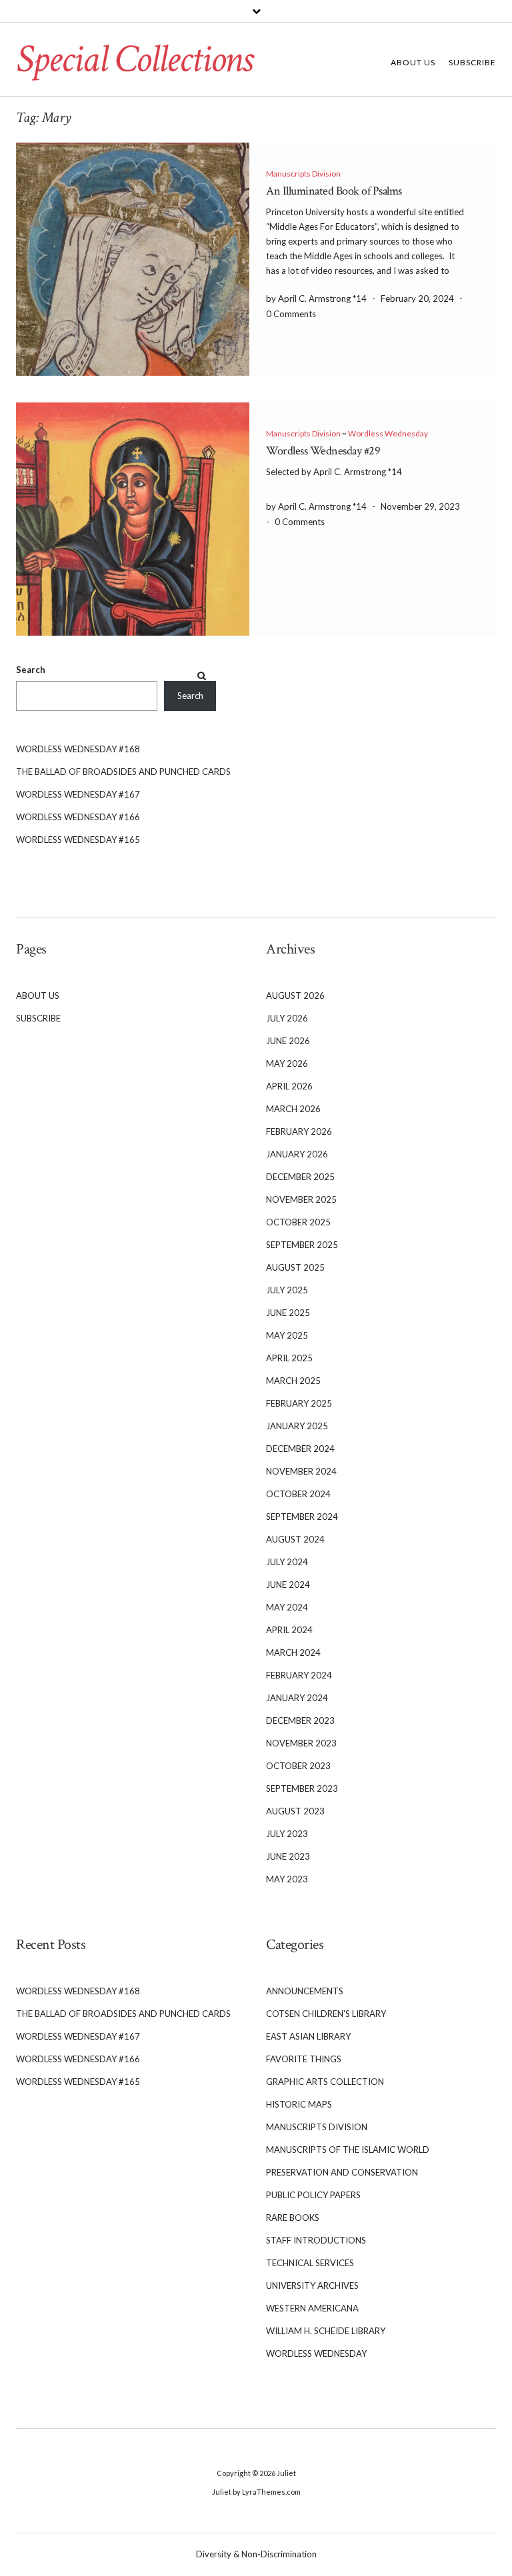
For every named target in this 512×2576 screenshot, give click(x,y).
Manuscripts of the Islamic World (348, 2150)
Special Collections (134, 59)
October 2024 (298, 1494)
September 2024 (302, 1517)
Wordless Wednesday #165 (78, 840)
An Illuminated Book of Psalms (334, 191)
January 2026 (297, 1154)
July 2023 (287, 1834)
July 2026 (287, 1018)
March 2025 (293, 1381)
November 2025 (301, 1199)
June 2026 (288, 1041)
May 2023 (287, 1879)
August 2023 (295, 1811)
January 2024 (297, 1698)
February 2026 (299, 1131)
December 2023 (300, 1720)
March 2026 (293, 1109)
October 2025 (298, 1222)
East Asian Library (308, 2036)
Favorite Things (304, 2059)
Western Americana (312, 2308)
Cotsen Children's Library (326, 2014)
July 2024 (287, 1562)
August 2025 (295, 1267)
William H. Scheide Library (326, 2331)
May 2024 (287, 1607)
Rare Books (293, 2218)
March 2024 (293, 1652)
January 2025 (297, 1426)
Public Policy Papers (313, 2195)
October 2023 (298, 1766)
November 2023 (301, 1743)
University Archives (312, 2285)
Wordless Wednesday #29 (323, 451)
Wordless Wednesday (388, 433)
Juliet (286, 2473)
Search (31, 670)
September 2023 (302, 1788)
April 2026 (289, 1086)
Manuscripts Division (303, 174)
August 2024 (295, 1539)
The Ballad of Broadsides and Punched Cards (123, 772)
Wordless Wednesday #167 (78, 794)
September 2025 (302, 1245)
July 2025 (287, 1290)
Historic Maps (299, 2104)
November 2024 (301, 1471)
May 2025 (287, 1335)
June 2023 (288, 1856)
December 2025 (300, 1177)
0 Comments (291, 314)
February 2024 (299, 1675)
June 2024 (288, 1585)
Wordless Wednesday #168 (78, 749)
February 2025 (299, 1403)
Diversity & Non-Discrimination (256, 2554)
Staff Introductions (316, 2240)
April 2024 (289, 1630)
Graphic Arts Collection (325, 2082)
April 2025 (289, 1358)
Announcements (305, 1991)
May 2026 (287, 1063)
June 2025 (288, 1313)
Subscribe (472, 62)
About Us (413, 62)
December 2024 (300, 1449)
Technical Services (310, 2263)
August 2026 (295, 995)
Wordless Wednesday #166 (78, 817)
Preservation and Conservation (342, 2172)
